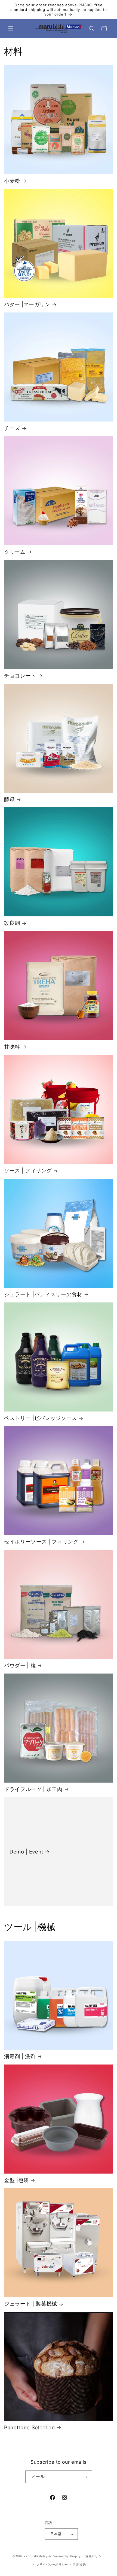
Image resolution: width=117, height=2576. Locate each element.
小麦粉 (12, 181)
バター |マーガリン (27, 304)
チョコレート (20, 676)
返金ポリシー (95, 2556)
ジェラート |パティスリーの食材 (43, 1294)
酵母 (9, 800)
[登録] (86, 2477)
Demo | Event (26, 1852)
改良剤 (12, 923)
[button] (11, 29)
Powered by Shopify (67, 2556)
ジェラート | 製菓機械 (31, 2304)
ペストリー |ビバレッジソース (41, 1418)
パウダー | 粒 (20, 1665)
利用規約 (80, 2565)
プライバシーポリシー (52, 2565)
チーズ (12, 428)
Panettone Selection (30, 2428)
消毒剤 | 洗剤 (20, 2056)
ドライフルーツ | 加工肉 (33, 1789)
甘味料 (12, 1047)
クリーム (15, 552)
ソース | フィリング (28, 1171)
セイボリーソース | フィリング (41, 1542)
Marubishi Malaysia (38, 2556)
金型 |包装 (16, 2180)
